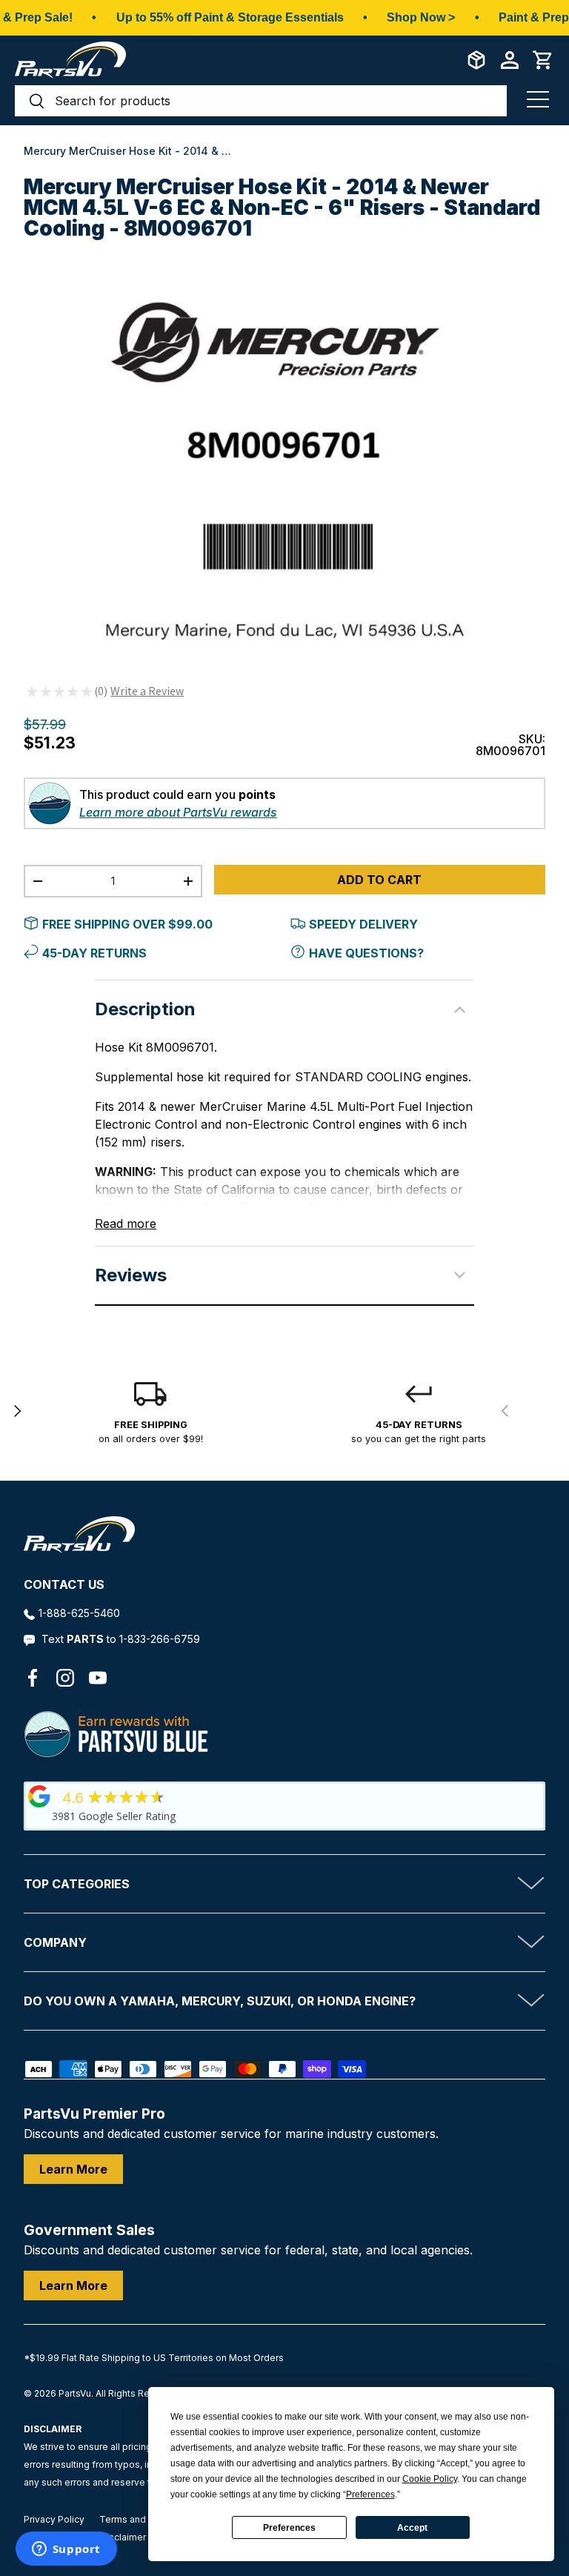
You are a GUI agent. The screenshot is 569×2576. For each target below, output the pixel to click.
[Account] (510, 60)
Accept (412, 2528)
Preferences (289, 2528)
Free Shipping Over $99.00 (127, 924)
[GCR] (39, 1796)
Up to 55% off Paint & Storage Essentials (230, 17)
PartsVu (75, 2393)
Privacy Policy (54, 2519)
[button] (543, 60)
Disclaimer (123, 2537)
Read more (126, 1224)
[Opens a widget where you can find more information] (66, 2550)
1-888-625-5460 (79, 1613)
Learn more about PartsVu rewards (178, 812)
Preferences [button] (370, 2494)
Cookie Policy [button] (430, 2479)
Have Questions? (366, 953)
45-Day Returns (94, 953)
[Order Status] (476, 60)
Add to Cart (379, 880)
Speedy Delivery (363, 924)
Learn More (73, 2169)
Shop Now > (421, 17)
